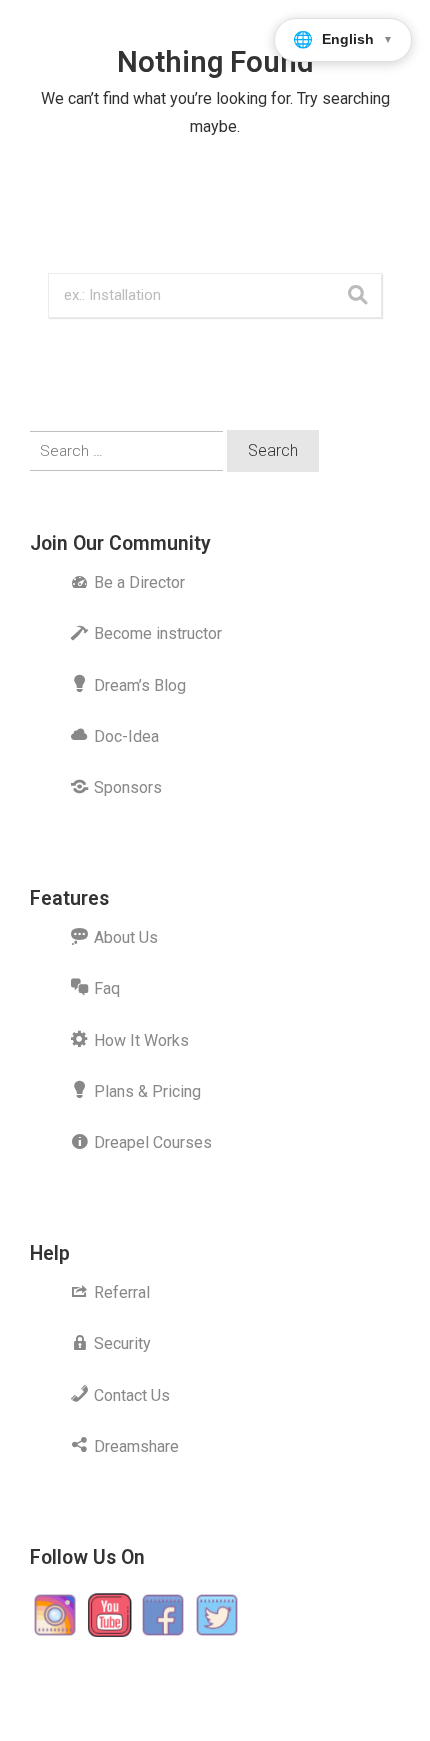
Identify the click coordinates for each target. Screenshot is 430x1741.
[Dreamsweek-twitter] (217, 1614)
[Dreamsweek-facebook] (163, 1614)
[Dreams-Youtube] (109, 1614)
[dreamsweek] (55, 1614)
